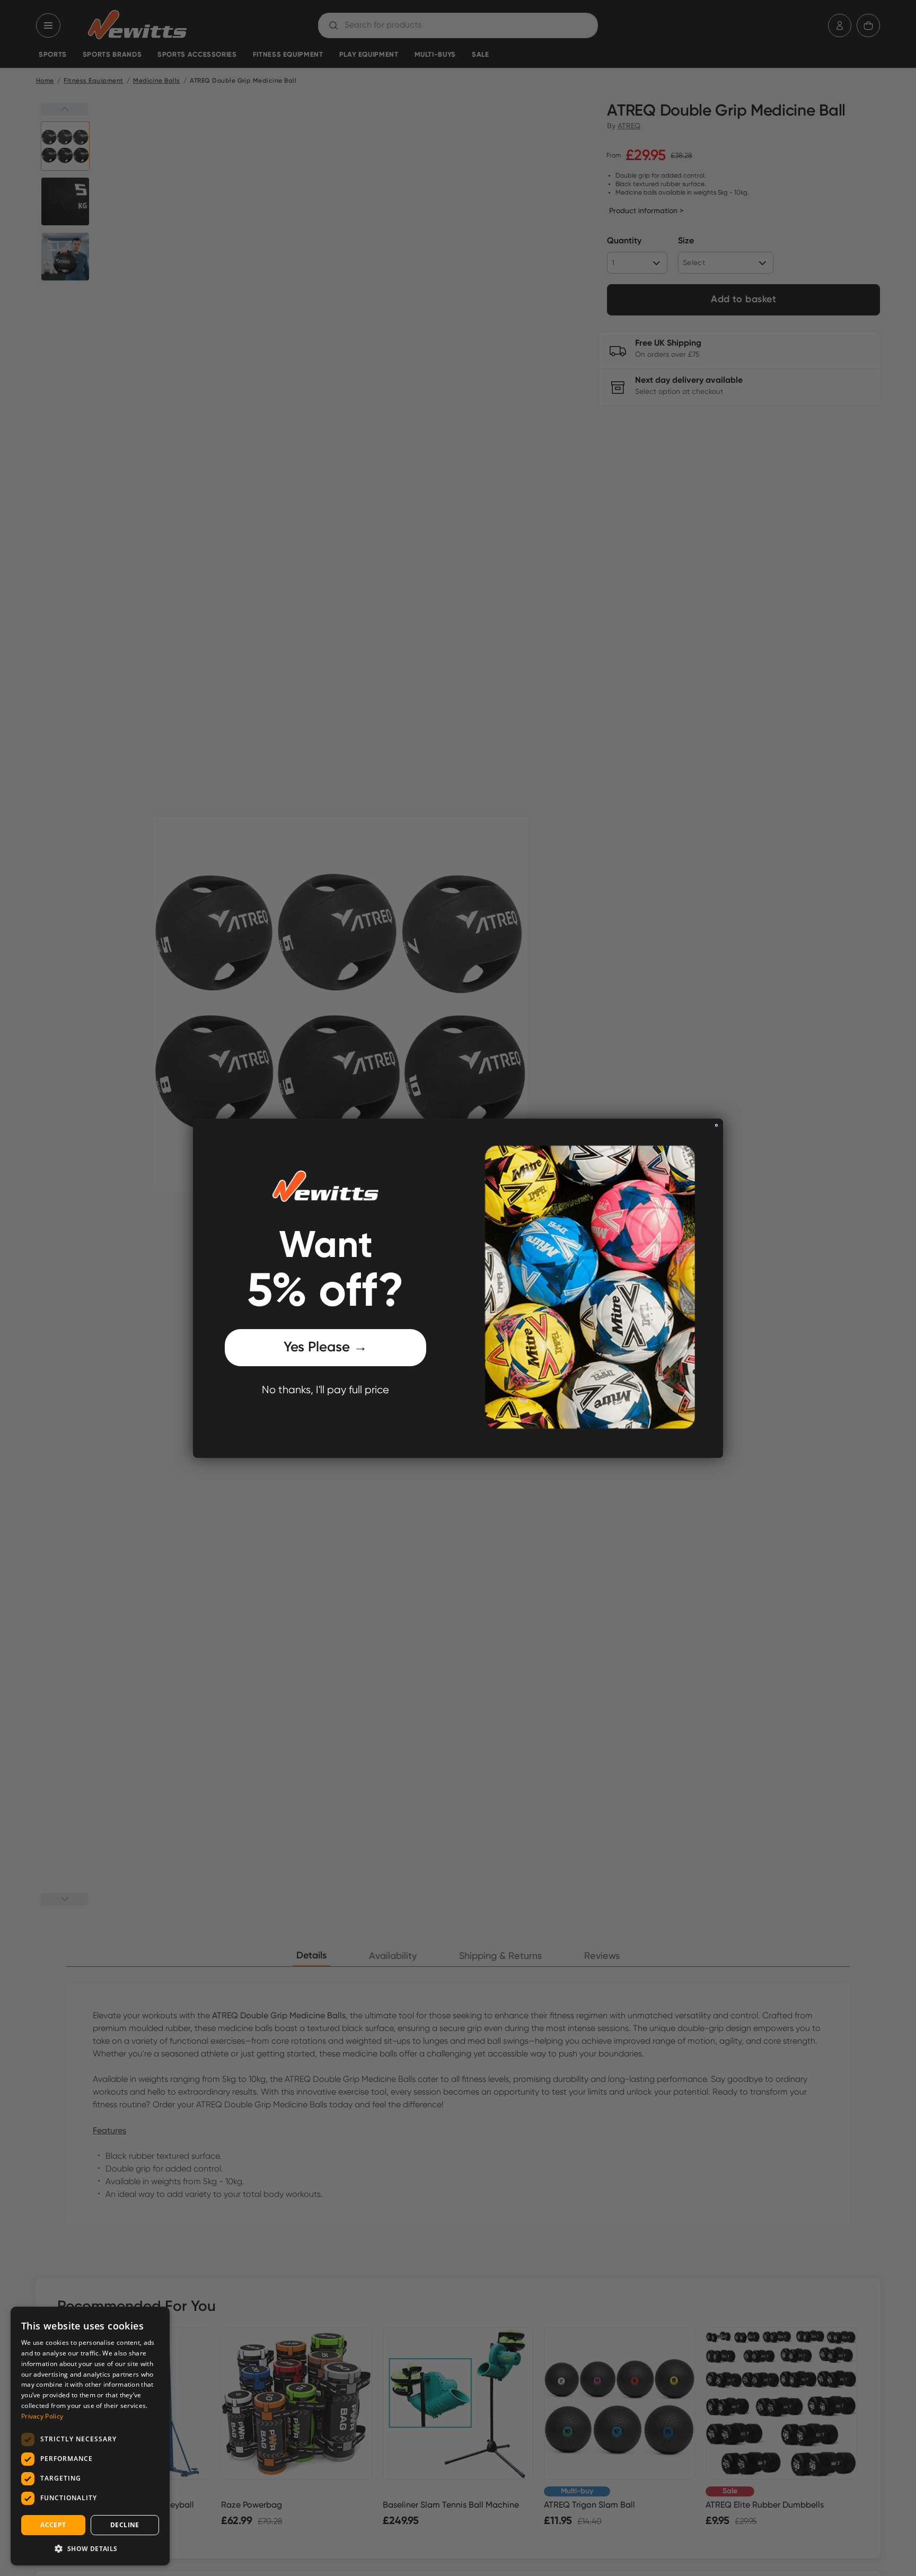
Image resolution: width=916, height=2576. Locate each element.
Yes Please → (325, 1348)
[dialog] (90, 2436)
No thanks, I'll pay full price (325, 1390)
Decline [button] (125, 2525)
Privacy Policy (42, 2416)
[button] (90, 2548)
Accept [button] (53, 2525)
